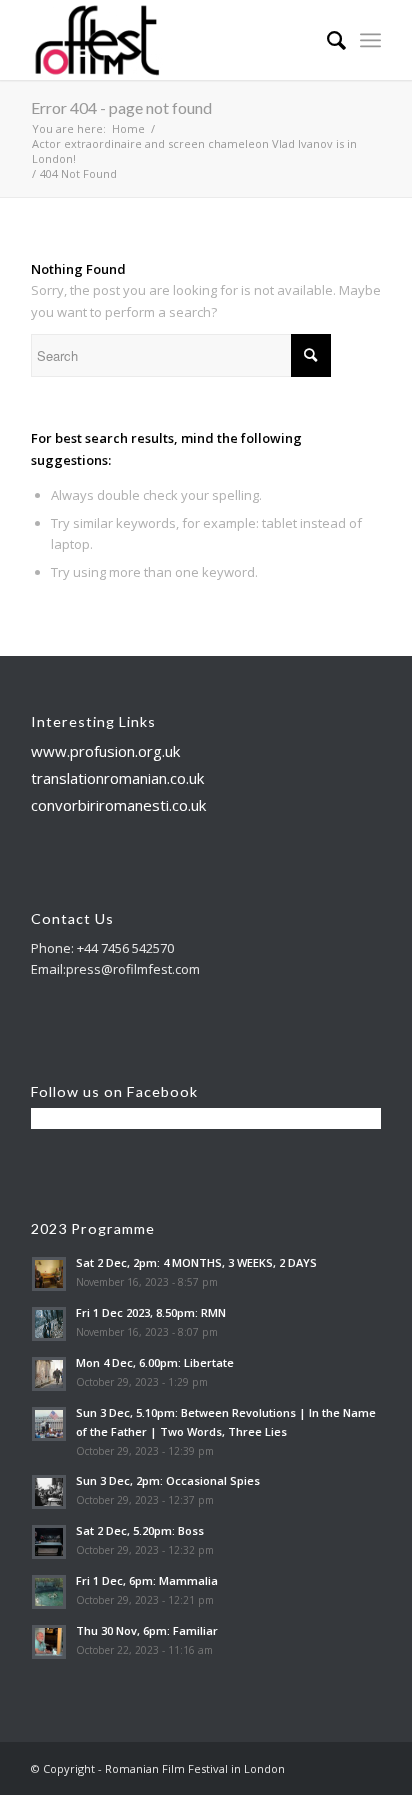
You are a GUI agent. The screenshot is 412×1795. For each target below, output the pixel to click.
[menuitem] (326, 40)
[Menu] (370, 40)
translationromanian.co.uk (117, 778)
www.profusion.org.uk (105, 751)
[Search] (326, 40)
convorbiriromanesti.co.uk (118, 805)
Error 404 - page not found (121, 107)
